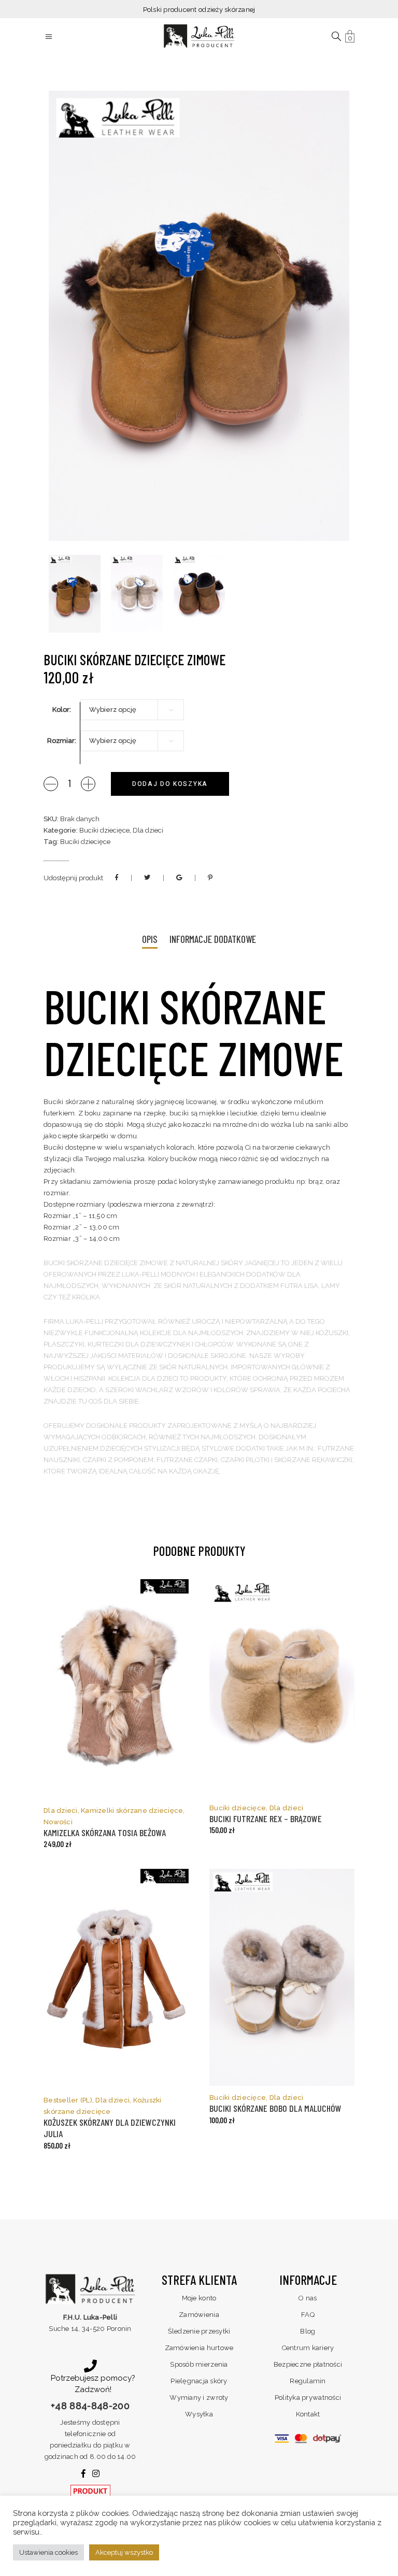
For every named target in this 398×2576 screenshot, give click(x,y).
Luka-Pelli (84, 1321)
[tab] (150, 940)
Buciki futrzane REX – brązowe (266, 1819)
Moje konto (199, 2298)
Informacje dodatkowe (213, 939)
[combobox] (132, 710)
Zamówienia (199, 2315)
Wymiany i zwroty (199, 2398)
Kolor (61, 710)
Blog (308, 2331)
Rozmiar (61, 741)
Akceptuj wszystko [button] (124, 2552)
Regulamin (308, 2381)
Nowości (58, 1822)
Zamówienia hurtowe (199, 2348)
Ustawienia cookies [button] (48, 2552)
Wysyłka (199, 2414)
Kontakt (308, 2414)
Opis (150, 939)
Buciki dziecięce (104, 830)
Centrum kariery (308, 2348)
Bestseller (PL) (68, 2100)
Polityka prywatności (308, 2398)
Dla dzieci (148, 830)
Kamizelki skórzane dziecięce (132, 1811)
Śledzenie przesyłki (199, 2331)
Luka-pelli (140, 1274)
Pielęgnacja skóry (199, 2381)
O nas (308, 2298)
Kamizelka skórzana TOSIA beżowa (105, 1833)
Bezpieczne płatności (308, 2364)
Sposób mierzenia (199, 2364)
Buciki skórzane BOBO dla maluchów (275, 2108)
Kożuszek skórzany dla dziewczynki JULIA (110, 2128)
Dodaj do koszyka (170, 784)
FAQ (308, 2315)
